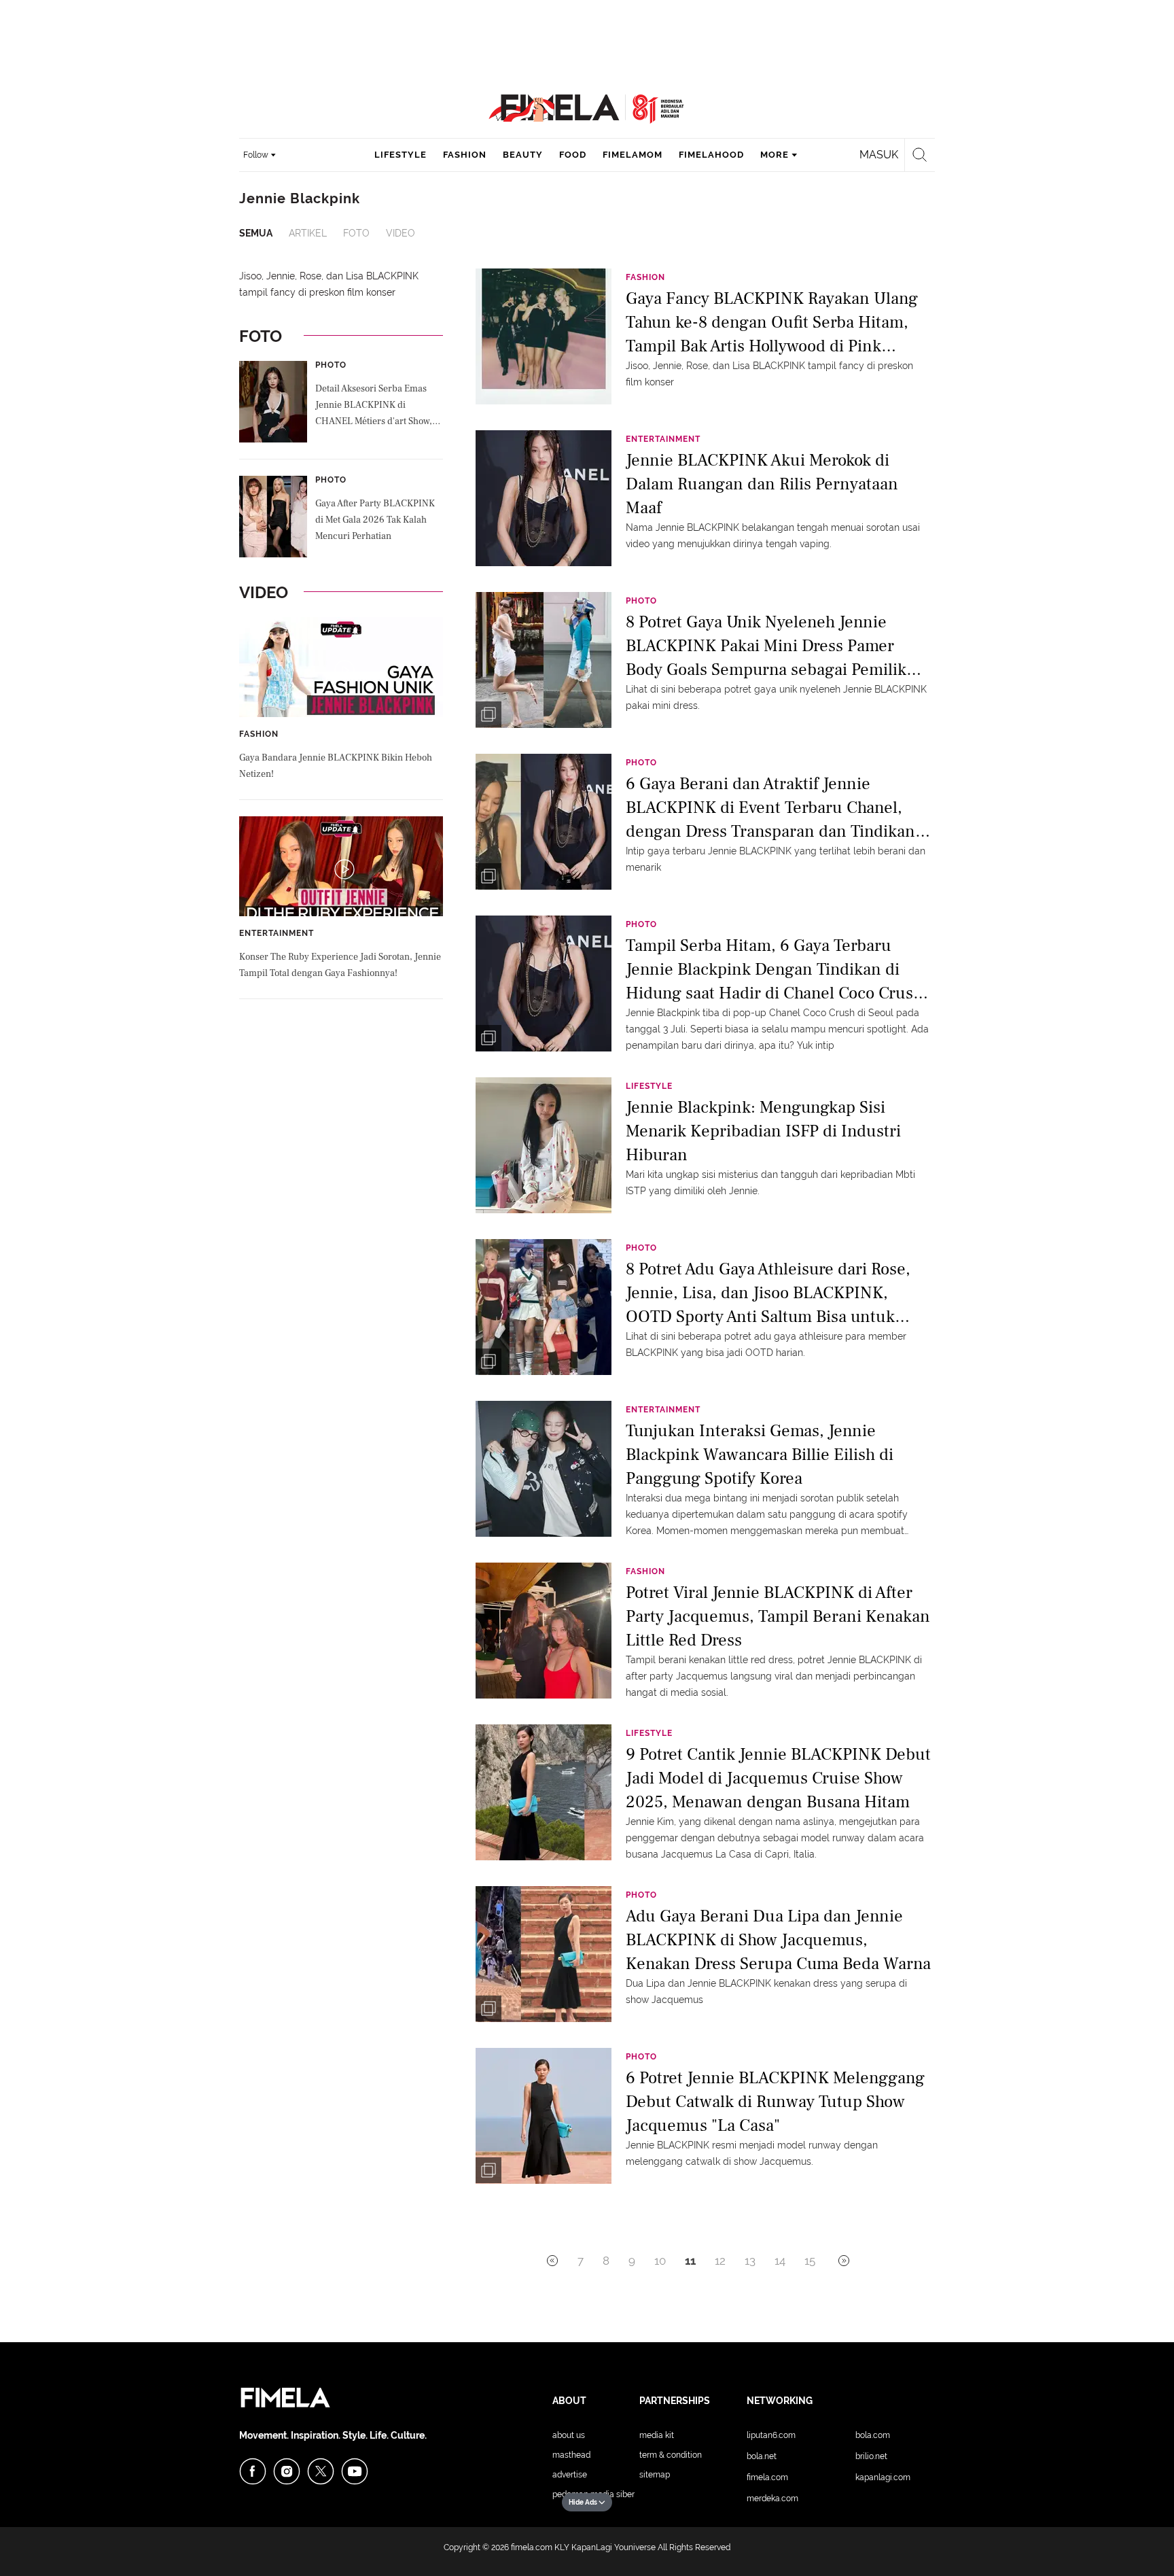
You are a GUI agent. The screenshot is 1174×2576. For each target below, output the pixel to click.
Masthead (571, 2455)
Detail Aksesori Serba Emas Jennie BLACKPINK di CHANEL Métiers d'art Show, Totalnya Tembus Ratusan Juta (376, 406)
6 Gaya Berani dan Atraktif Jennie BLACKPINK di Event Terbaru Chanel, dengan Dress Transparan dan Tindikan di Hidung (770, 806)
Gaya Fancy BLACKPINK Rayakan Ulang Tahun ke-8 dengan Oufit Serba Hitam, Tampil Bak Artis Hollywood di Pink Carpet (772, 321)
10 (660, 2261)
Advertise (570, 2475)
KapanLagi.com (883, 2477)
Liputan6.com (771, 2435)
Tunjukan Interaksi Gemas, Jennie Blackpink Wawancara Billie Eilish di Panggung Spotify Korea (760, 1454)
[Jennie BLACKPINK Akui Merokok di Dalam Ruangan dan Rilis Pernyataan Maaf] (544, 498)
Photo (331, 365)
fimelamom (633, 155)
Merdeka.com (772, 2499)
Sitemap (655, 2475)
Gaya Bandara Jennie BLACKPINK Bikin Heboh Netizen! (336, 766)
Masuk (879, 155)
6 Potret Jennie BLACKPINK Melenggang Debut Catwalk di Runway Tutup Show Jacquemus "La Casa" (775, 2101)
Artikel (308, 233)
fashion (465, 155)
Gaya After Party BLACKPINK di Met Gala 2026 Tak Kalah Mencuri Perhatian (375, 520)
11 (690, 2261)
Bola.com (873, 2435)
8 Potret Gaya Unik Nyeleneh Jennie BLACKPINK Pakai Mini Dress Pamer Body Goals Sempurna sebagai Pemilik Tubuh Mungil (766, 645)
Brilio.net (871, 2456)
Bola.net (762, 2456)
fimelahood (711, 155)
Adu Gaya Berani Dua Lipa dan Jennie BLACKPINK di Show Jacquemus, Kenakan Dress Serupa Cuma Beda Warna (778, 1939)
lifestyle (401, 155)
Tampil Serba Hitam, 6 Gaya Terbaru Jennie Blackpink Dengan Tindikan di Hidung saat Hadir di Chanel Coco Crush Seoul (774, 968)
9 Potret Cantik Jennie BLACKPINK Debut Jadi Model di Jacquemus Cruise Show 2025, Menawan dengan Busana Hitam (778, 1777)
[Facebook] (253, 2471)
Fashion (259, 734)
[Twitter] (321, 2471)
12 (720, 2261)
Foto (356, 233)
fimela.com (532, 2547)
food (573, 155)
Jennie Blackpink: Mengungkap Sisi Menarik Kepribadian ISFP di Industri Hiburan (763, 1130)
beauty (523, 155)
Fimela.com (767, 2477)
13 (750, 2261)
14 (780, 2261)
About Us (569, 2435)
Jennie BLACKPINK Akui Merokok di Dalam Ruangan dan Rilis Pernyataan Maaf (762, 483)
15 (810, 2261)
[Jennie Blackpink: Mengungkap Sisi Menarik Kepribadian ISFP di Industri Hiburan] (544, 1145)
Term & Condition (671, 2455)
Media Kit (657, 2435)
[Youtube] (355, 2471)
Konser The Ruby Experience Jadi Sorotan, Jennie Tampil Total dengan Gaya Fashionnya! (340, 965)
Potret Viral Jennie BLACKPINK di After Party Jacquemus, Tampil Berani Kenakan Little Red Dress (778, 1615)
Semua (256, 233)
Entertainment (277, 933)
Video (401, 233)
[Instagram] (287, 2471)
